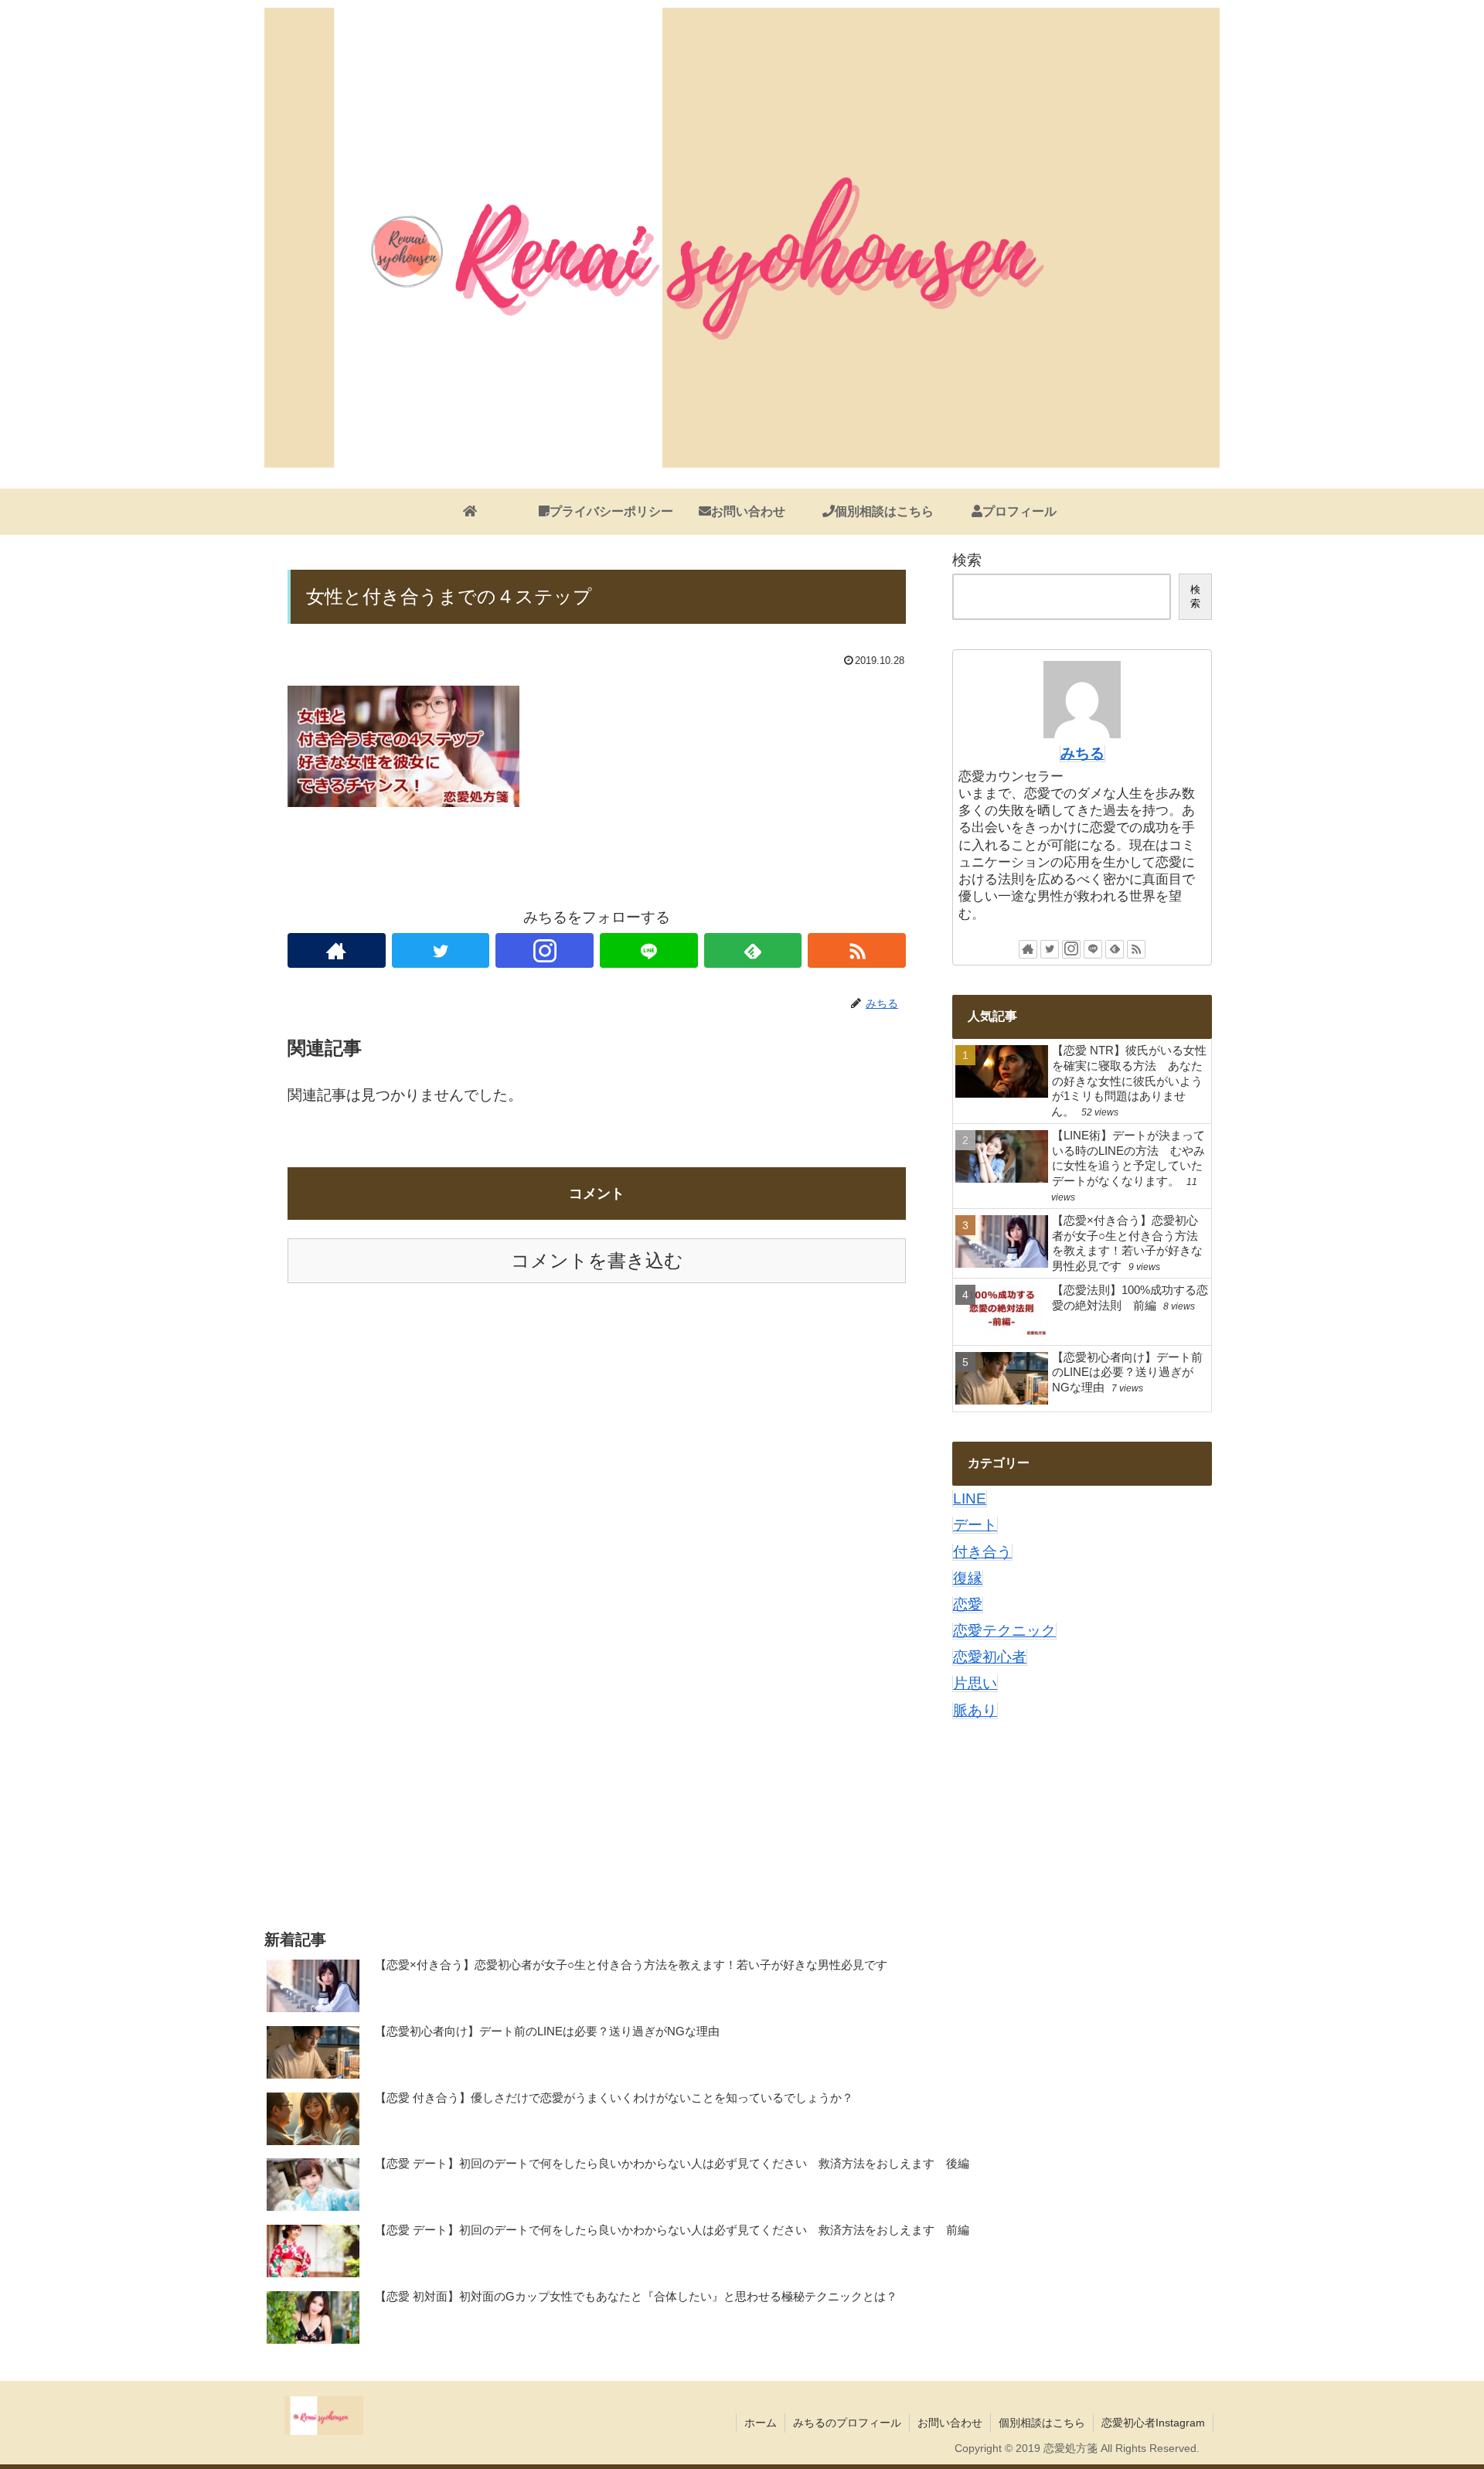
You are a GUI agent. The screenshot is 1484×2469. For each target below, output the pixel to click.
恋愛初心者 (990, 1657)
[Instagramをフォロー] (545, 950)
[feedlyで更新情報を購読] (753, 950)
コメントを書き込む (597, 1260)
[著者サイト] (337, 950)
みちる (1082, 753)
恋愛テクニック (1004, 1631)
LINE (970, 1498)
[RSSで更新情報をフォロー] (857, 950)
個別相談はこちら (1042, 2423)
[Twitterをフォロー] (441, 950)
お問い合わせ (950, 2423)
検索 (967, 560)
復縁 (968, 1578)
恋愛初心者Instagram (1153, 2423)
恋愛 (968, 1604)
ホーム (761, 2423)
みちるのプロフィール (847, 2423)
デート (975, 1525)
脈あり (975, 1710)
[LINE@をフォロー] (649, 950)
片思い (975, 1683)
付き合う (982, 1552)
